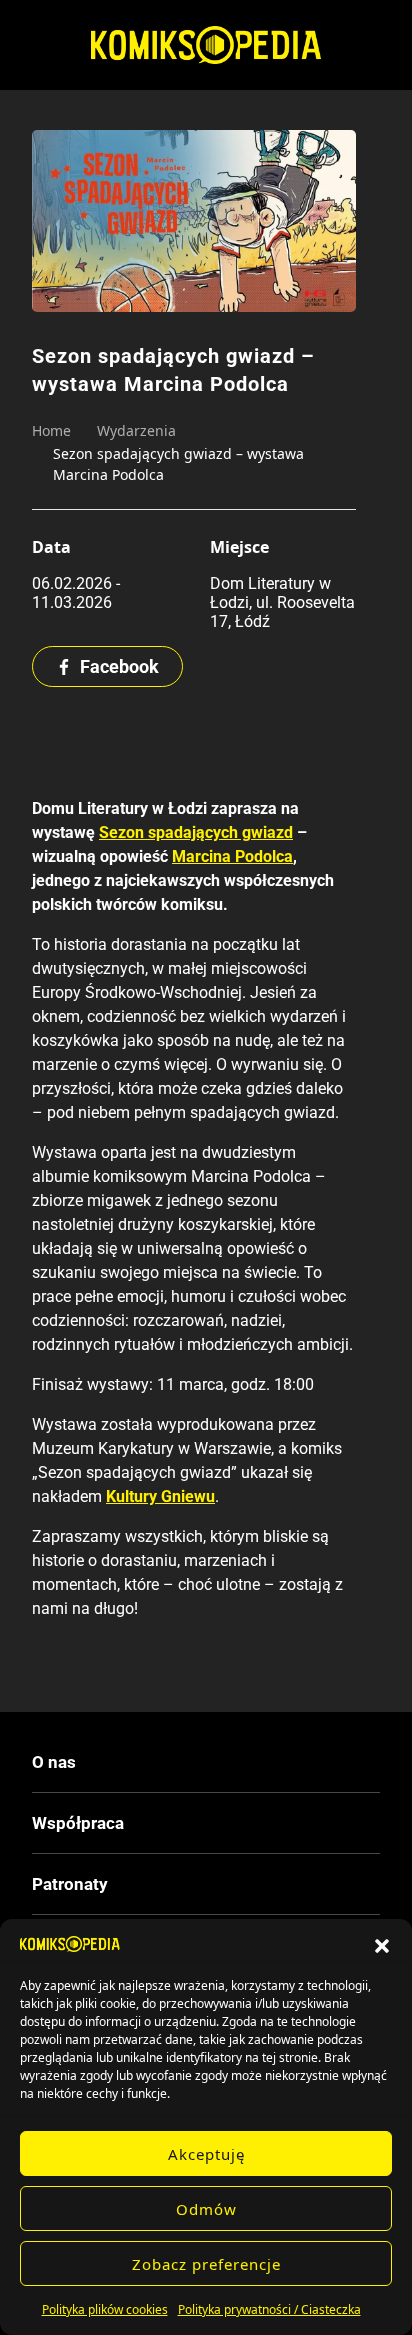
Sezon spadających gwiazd (196, 832)
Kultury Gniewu (160, 1496)
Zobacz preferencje (206, 2264)
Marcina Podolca (232, 856)
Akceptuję (206, 2154)
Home (51, 430)
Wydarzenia (136, 430)
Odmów (206, 2209)
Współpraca (78, 1823)
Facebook (119, 666)
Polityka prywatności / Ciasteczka (269, 2309)
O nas (54, 1762)
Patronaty (70, 1884)
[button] (382, 1944)
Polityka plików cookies (105, 2309)
